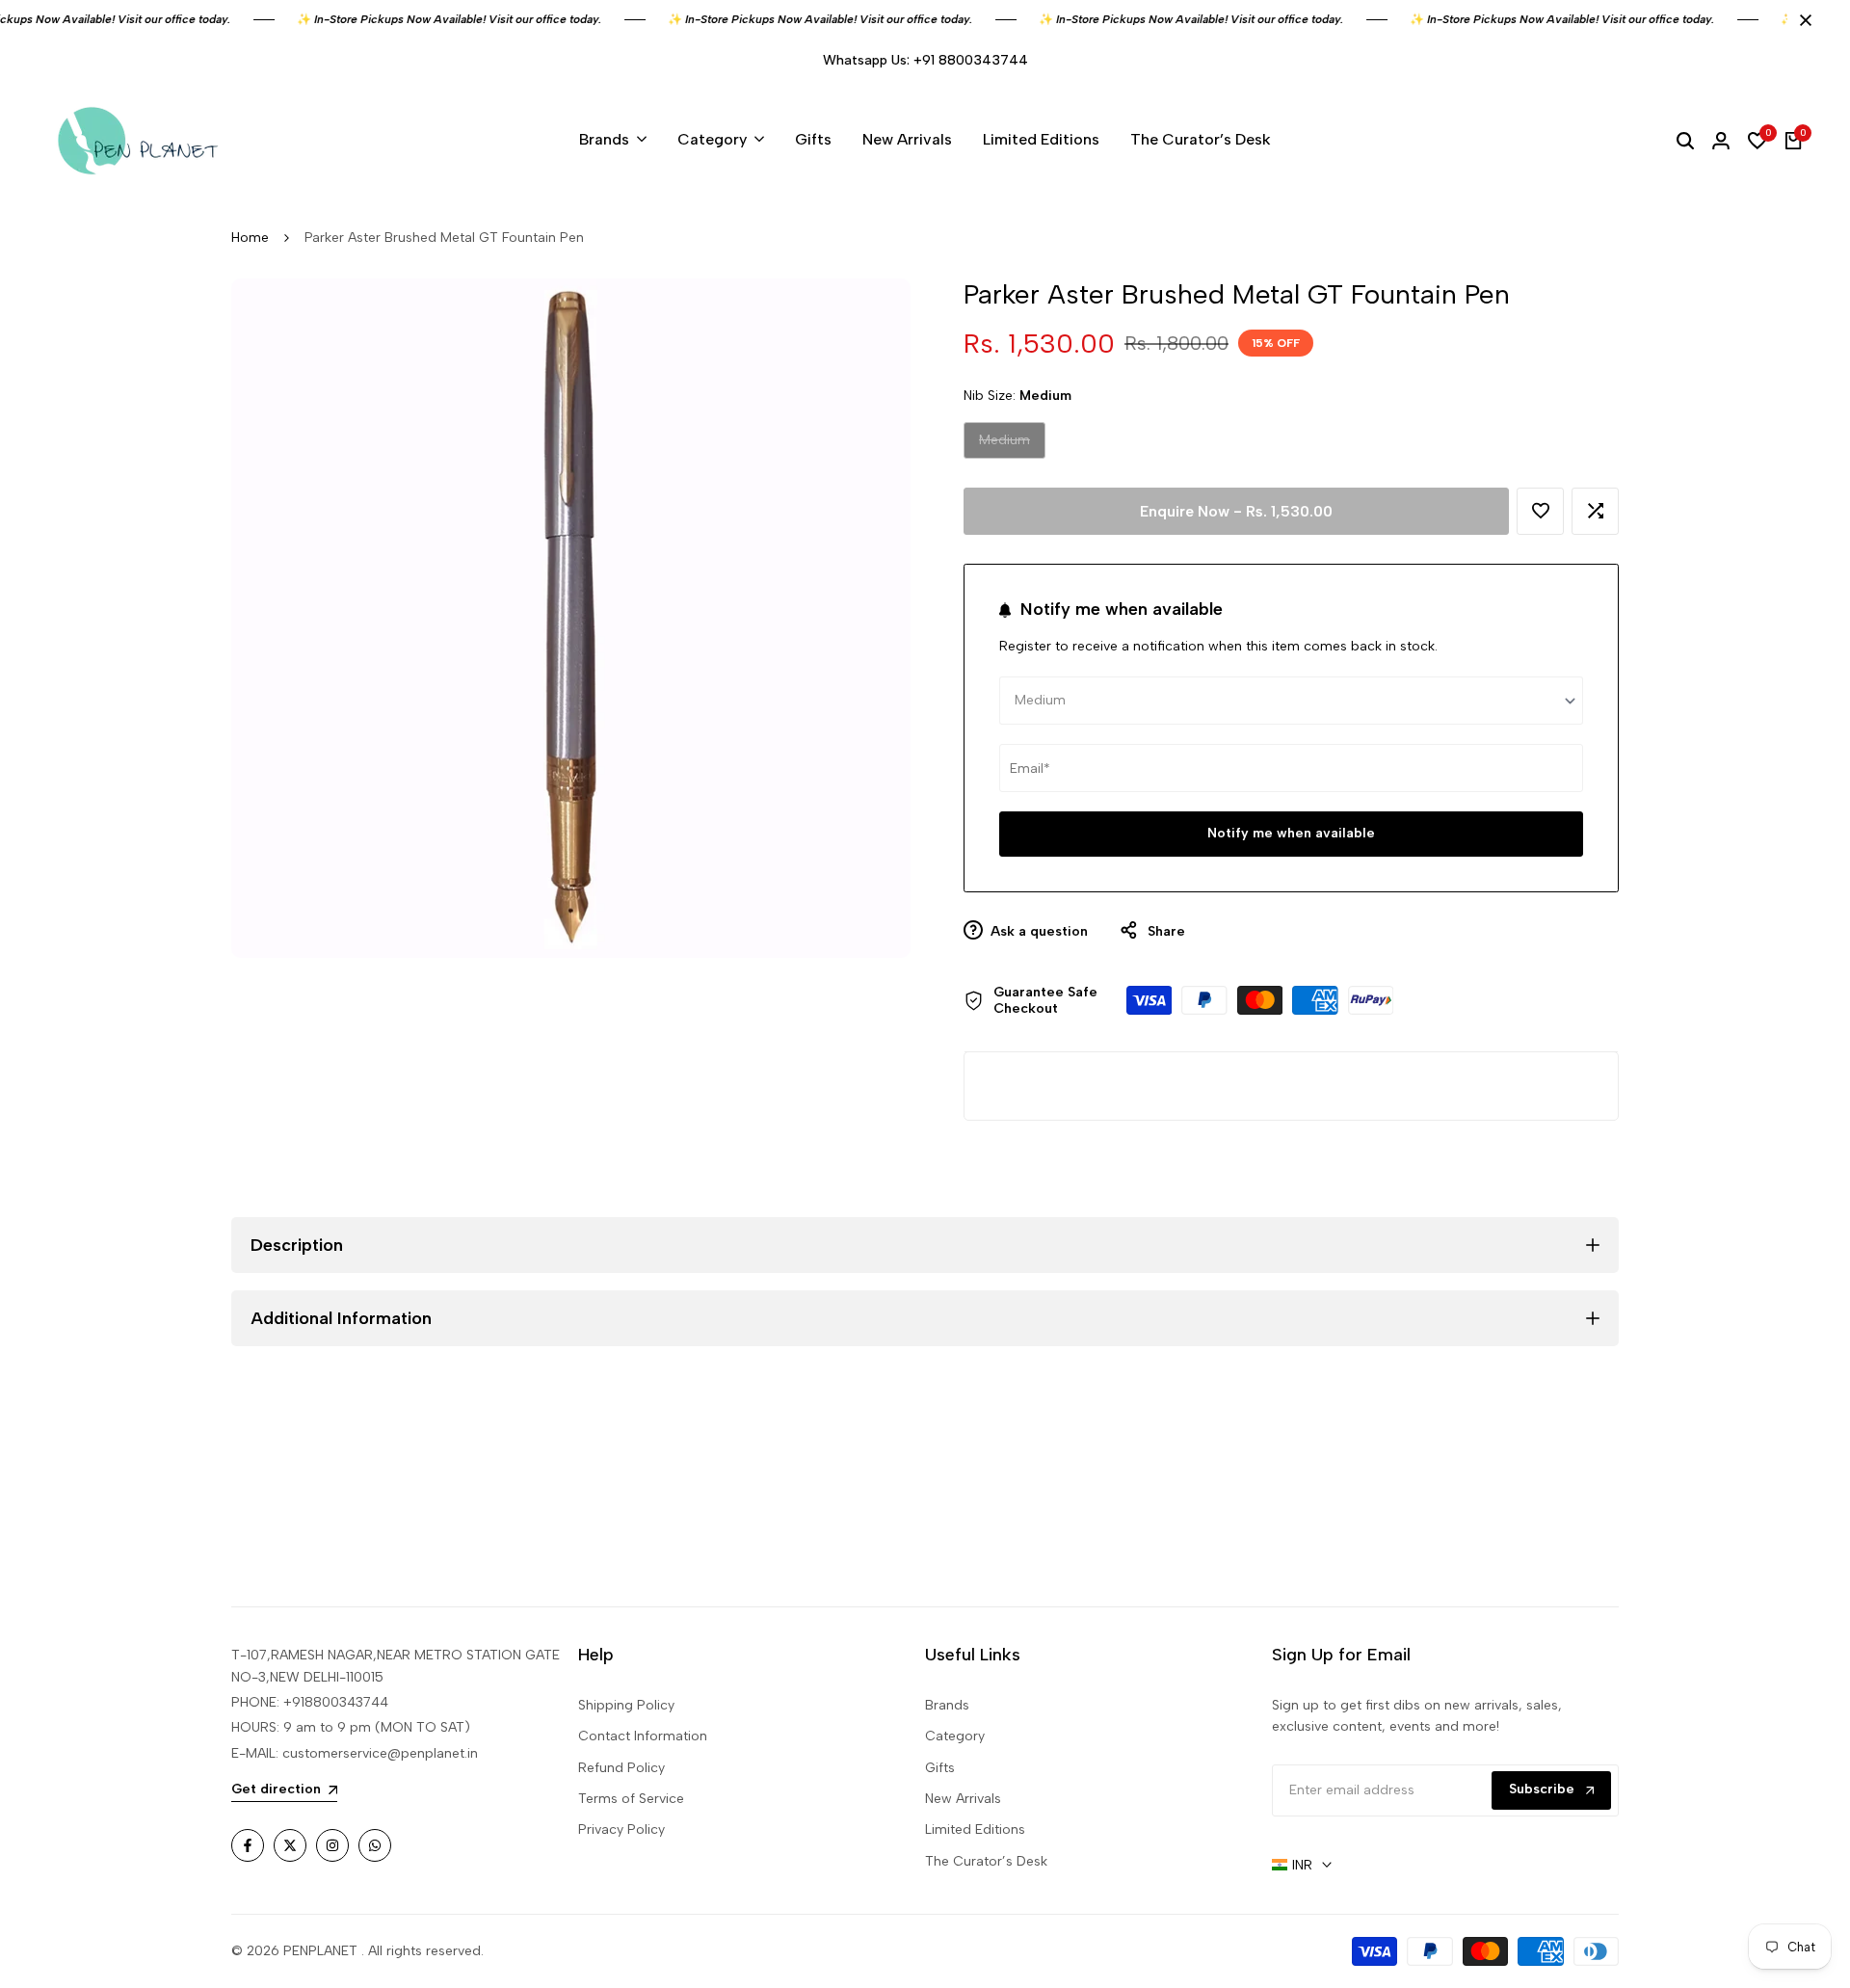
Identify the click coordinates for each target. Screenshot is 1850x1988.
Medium (1004, 445)
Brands (947, 1705)
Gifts (940, 1768)
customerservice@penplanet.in (380, 1753)
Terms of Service (631, 1799)
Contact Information (643, 1736)
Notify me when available (1291, 833)
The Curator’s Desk (986, 1861)
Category (955, 1736)
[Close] (1802, 20)
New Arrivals (963, 1799)
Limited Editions (975, 1829)
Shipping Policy (626, 1705)
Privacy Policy (621, 1829)
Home (250, 238)
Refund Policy (621, 1768)
